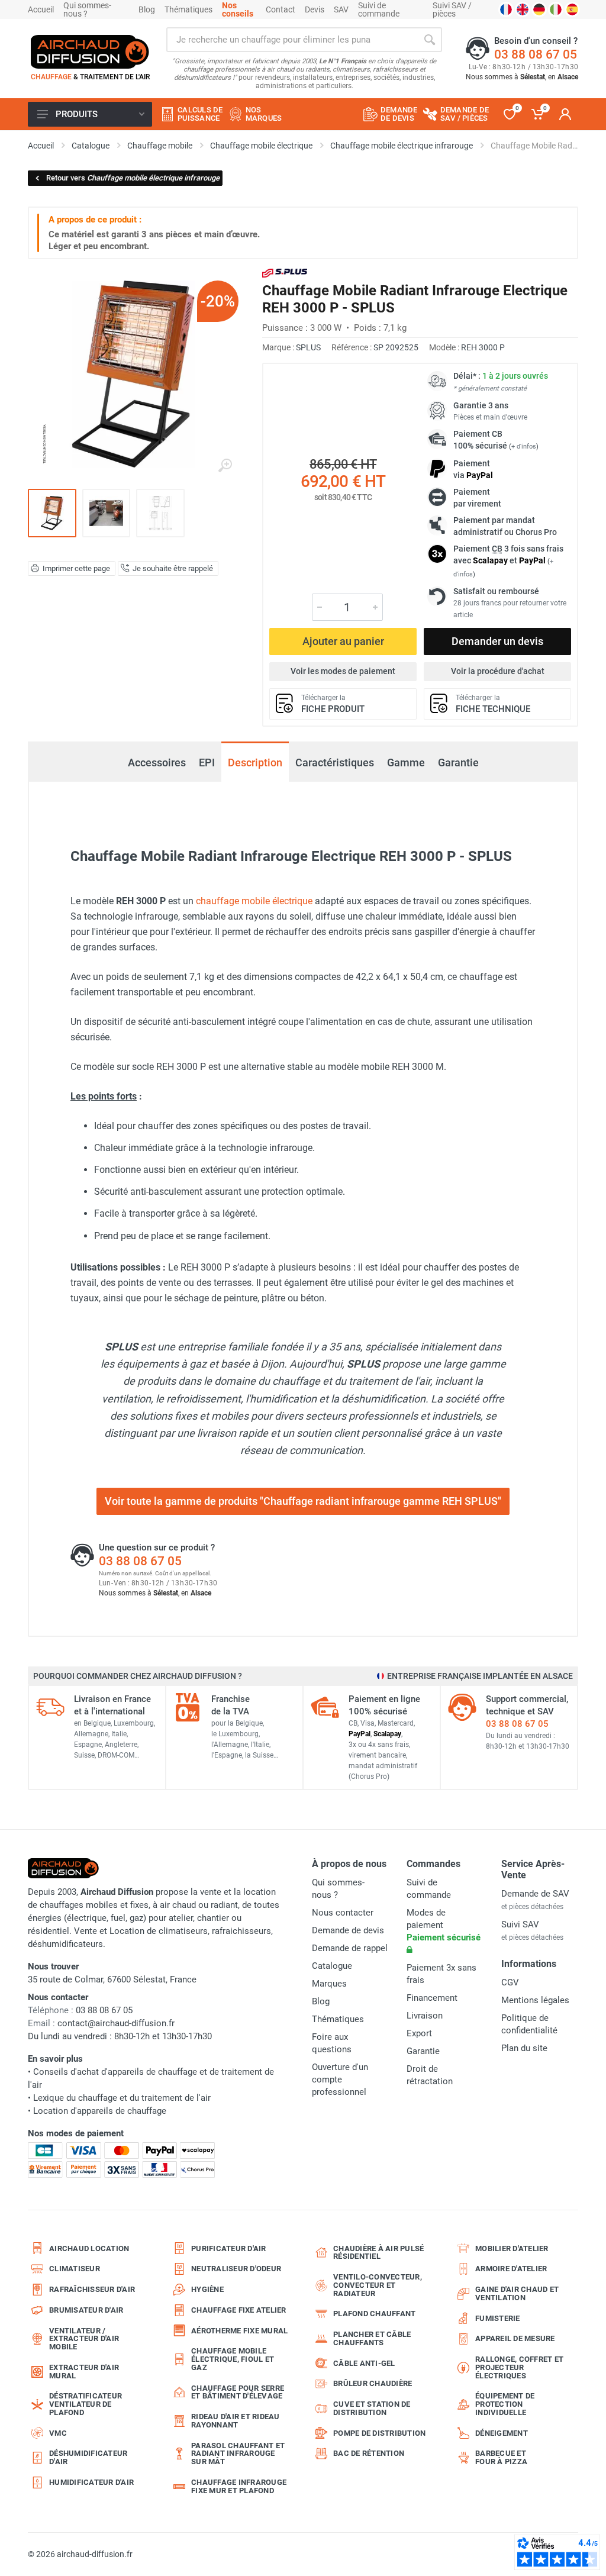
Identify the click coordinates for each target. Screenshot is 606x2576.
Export (419, 2033)
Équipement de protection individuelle (505, 2404)
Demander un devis (497, 641)
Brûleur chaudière (373, 2383)
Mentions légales (535, 2000)
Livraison (425, 2016)
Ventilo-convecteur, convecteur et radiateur (378, 2285)
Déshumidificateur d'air (88, 2457)
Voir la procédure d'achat (498, 671)
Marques (329, 1984)
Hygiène (207, 2289)
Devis (315, 9)
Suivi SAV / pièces (452, 9)
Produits (77, 114)
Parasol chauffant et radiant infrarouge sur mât (238, 2454)
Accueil (41, 9)
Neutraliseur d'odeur (236, 2269)
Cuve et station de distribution (372, 2408)
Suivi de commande (379, 9)
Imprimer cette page (76, 568)
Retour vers (133, 178)
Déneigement (502, 2433)
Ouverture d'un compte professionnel (340, 2080)
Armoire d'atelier (511, 2269)
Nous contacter (343, 1913)
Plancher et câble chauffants (372, 2338)
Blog (147, 9)
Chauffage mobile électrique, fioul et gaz (233, 2359)
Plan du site (524, 2048)
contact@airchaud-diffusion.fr (116, 2023)
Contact (281, 9)
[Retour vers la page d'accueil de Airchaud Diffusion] (90, 51)
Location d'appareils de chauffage (100, 2111)
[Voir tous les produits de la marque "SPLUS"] (285, 273)
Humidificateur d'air (91, 2482)
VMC (58, 2433)
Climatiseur (75, 2269)
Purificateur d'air (229, 2248)
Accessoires (157, 763)
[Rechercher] (430, 40)
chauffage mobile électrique (254, 901)
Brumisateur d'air (86, 2310)
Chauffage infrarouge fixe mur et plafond (239, 2486)
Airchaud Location (89, 2248)
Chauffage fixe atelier (239, 2310)
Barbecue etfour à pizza (501, 2457)
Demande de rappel (350, 1948)
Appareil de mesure (515, 2338)
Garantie (458, 763)
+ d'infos (524, 446)
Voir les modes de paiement (343, 671)
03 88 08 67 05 (536, 54)
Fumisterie (498, 2318)
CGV (510, 1982)
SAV (341, 9)
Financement (432, 1998)
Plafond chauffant (374, 2314)
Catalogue (332, 1966)
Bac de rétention (369, 2453)
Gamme (406, 763)
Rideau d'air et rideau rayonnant (236, 2421)
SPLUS (308, 347)
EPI (207, 763)
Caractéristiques (335, 763)
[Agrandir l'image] (225, 466)
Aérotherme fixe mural (239, 2331)
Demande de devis (348, 1930)
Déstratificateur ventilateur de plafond (86, 2404)
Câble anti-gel (364, 2363)
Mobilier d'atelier (512, 2248)
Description (255, 763)
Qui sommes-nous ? (87, 9)
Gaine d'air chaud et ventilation (517, 2293)
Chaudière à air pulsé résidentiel (378, 2253)
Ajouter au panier (343, 641)
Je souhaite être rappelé (173, 568)
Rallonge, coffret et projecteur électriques (519, 2367)
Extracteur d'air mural (84, 2372)
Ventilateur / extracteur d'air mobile (84, 2339)
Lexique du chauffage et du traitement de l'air (122, 2098)
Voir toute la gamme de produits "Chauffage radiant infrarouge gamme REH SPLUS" (303, 1501)
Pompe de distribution (379, 2433)
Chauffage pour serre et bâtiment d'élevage (238, 2392)
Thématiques (188, 9)
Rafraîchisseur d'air (92, 2289)
